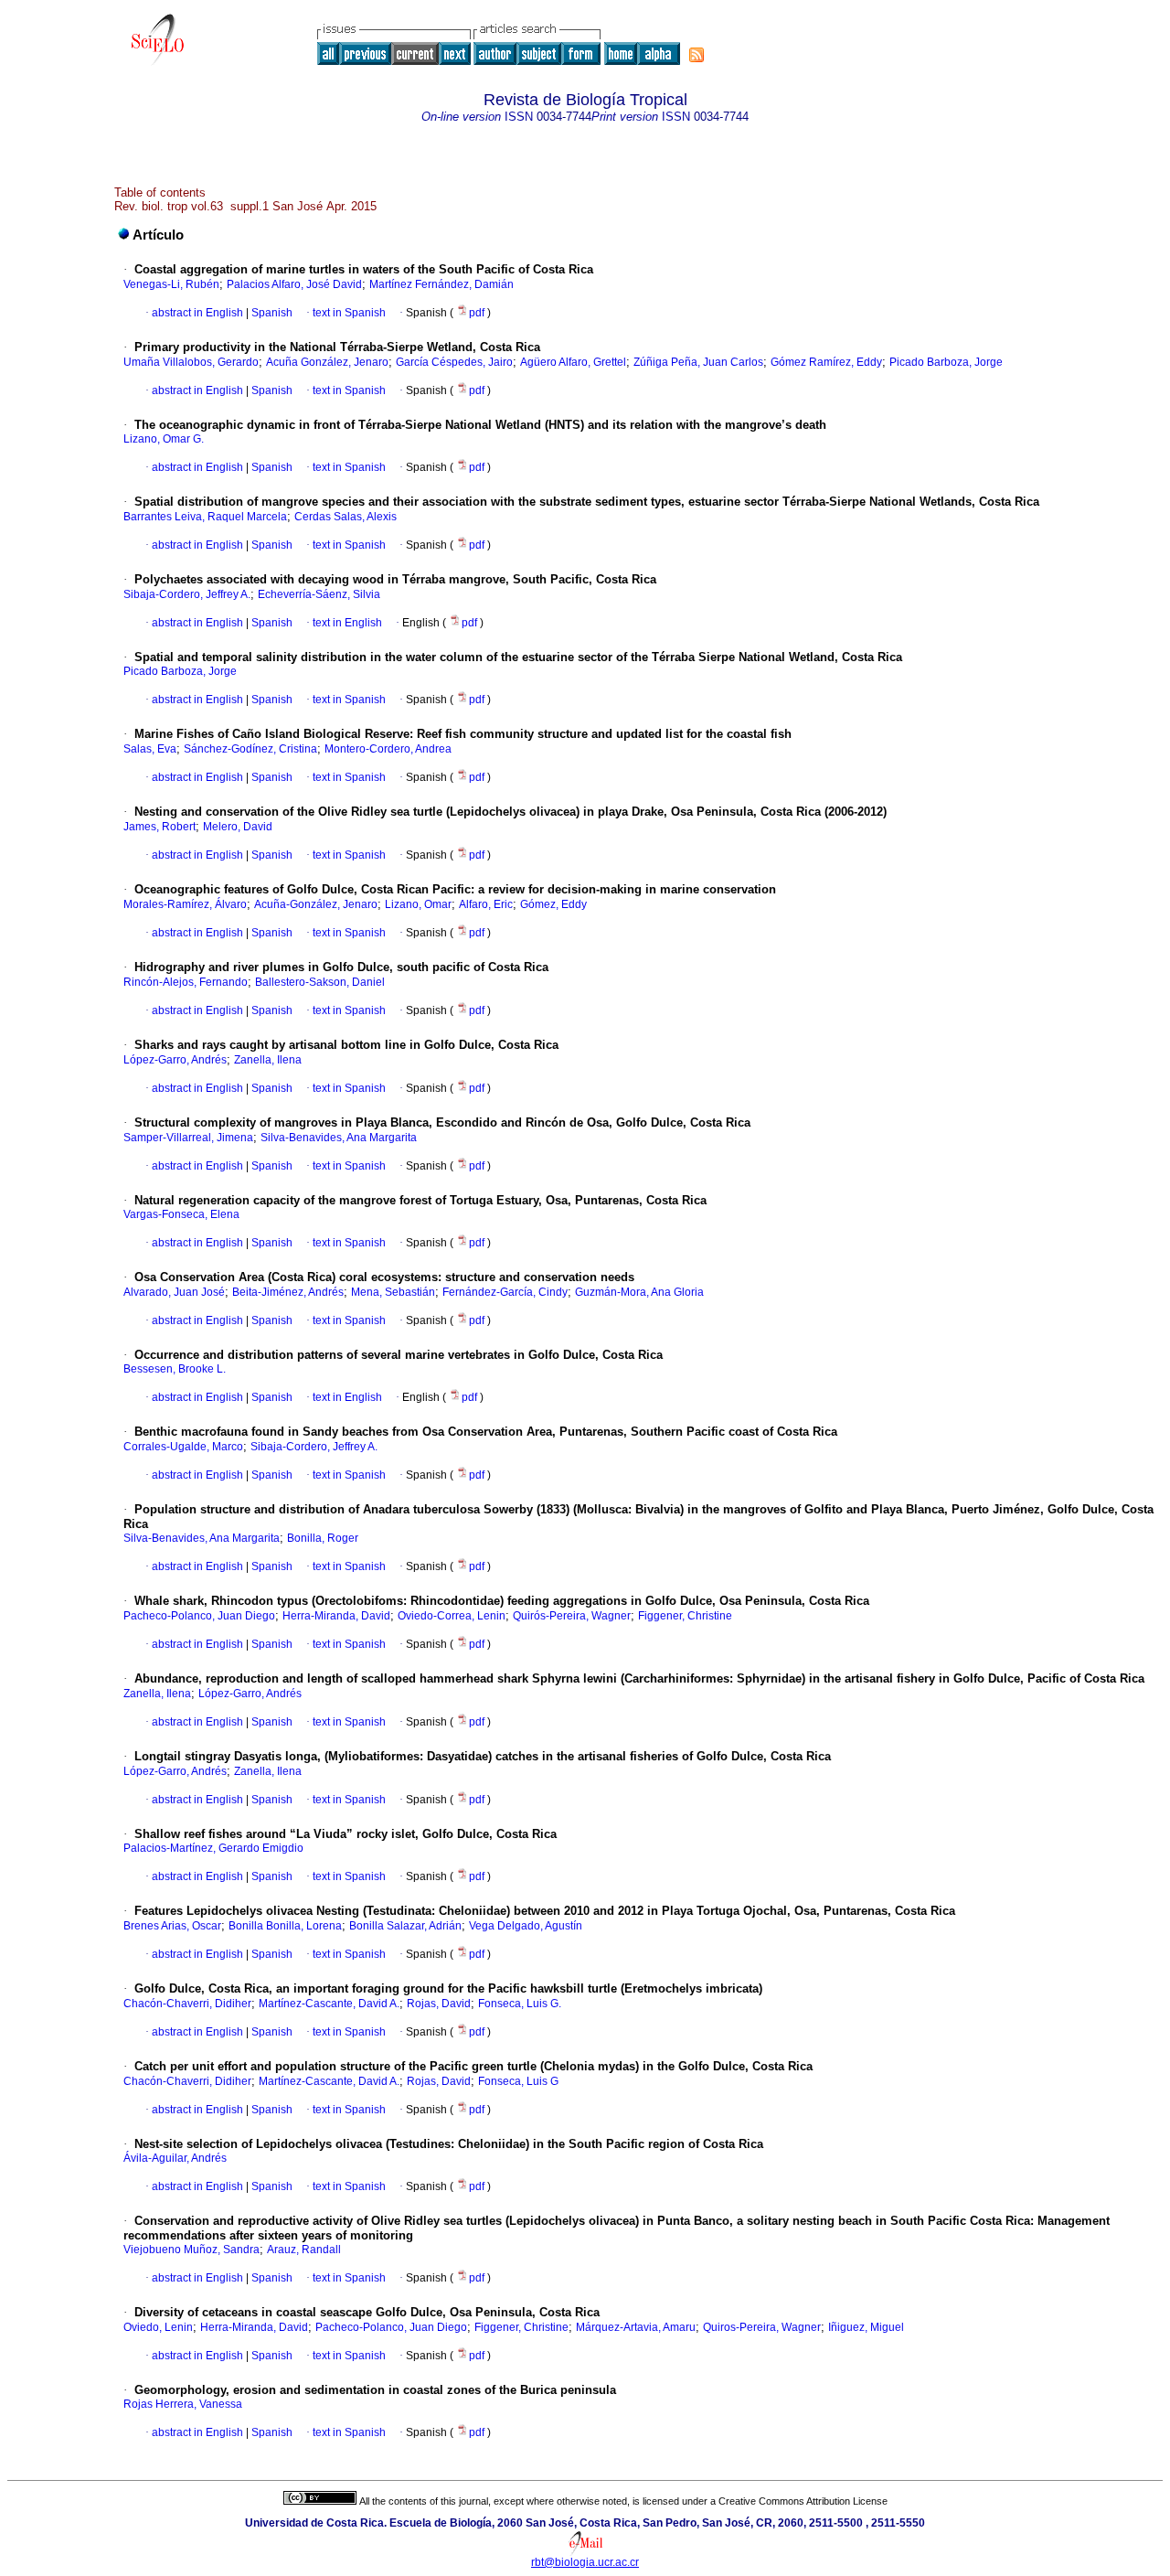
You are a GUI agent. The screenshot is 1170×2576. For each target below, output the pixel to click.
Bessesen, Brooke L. (175, 1369)
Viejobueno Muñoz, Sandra (191, 2250)
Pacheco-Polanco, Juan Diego (199, 1616)
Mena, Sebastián (393, 1292)
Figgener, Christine (685, 1616)
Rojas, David (439, 2004)
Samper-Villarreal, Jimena (188, 1138)
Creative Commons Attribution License (803, 2501)
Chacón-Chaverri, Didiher (187, 2004)
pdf (478, 313)
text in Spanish (349, 313)
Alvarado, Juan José (174, 1292)
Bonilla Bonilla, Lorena (285, 1926)
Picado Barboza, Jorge (946, 362)
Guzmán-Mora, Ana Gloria (639, 1292)
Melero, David (238, 827)
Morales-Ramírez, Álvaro (185, 904)
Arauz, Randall (304, 2250)
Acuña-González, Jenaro (316, 904)
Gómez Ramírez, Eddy (826, 362)
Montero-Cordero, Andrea (388, 749)
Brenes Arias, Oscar (172, 1926)
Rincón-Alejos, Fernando (186, 982)
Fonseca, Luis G (518, 2081)
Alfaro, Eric (486, 904)
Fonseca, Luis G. (520, 2004)
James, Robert (160, 827)
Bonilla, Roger (323, 1538)
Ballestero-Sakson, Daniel (320, 982)
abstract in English (197, 313)
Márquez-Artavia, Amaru (636, 2327)
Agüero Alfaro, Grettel (573, 362)
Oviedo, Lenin (158, 2327)
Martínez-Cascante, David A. (329, 2004)
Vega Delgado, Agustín (526, 1926)
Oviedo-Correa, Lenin (452, 1616)
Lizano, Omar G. (164, 439)
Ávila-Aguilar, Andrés (175, 2158)
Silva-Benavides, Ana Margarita (339, 1138)
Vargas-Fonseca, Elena (181, 1214)
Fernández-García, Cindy (505, 1292)
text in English (347, 623)
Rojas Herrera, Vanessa (183, 2404)
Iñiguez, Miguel (866, 2327)
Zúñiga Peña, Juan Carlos (698, 362)
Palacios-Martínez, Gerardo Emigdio (213, 1848)
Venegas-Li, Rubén (171, 284)
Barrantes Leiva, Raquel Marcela (205, 517)
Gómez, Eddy (553, 904)
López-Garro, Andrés (175, 1060)
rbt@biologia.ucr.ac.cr (585, 2562)
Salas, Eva (150, 749)
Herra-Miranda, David (336, 1616)
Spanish (271, 313)
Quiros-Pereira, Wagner (762, 2327)
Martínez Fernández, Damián (441, 284)
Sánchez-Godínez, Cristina (250, 749)
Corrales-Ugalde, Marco (183, 1447)
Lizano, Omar (418, 904)
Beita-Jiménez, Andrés (288, 1292)
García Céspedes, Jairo (454, 362)
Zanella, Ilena (268, 1060)
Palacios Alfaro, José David (294, 284)
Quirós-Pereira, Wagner (572, 1616)
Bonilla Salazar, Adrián (405, 1926)
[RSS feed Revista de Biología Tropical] (697, 55)
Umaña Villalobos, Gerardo (191, 362)
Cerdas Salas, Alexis (346, 517)
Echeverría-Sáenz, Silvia (319, 594)
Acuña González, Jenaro (327, 362)
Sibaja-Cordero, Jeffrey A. (187, 594)
